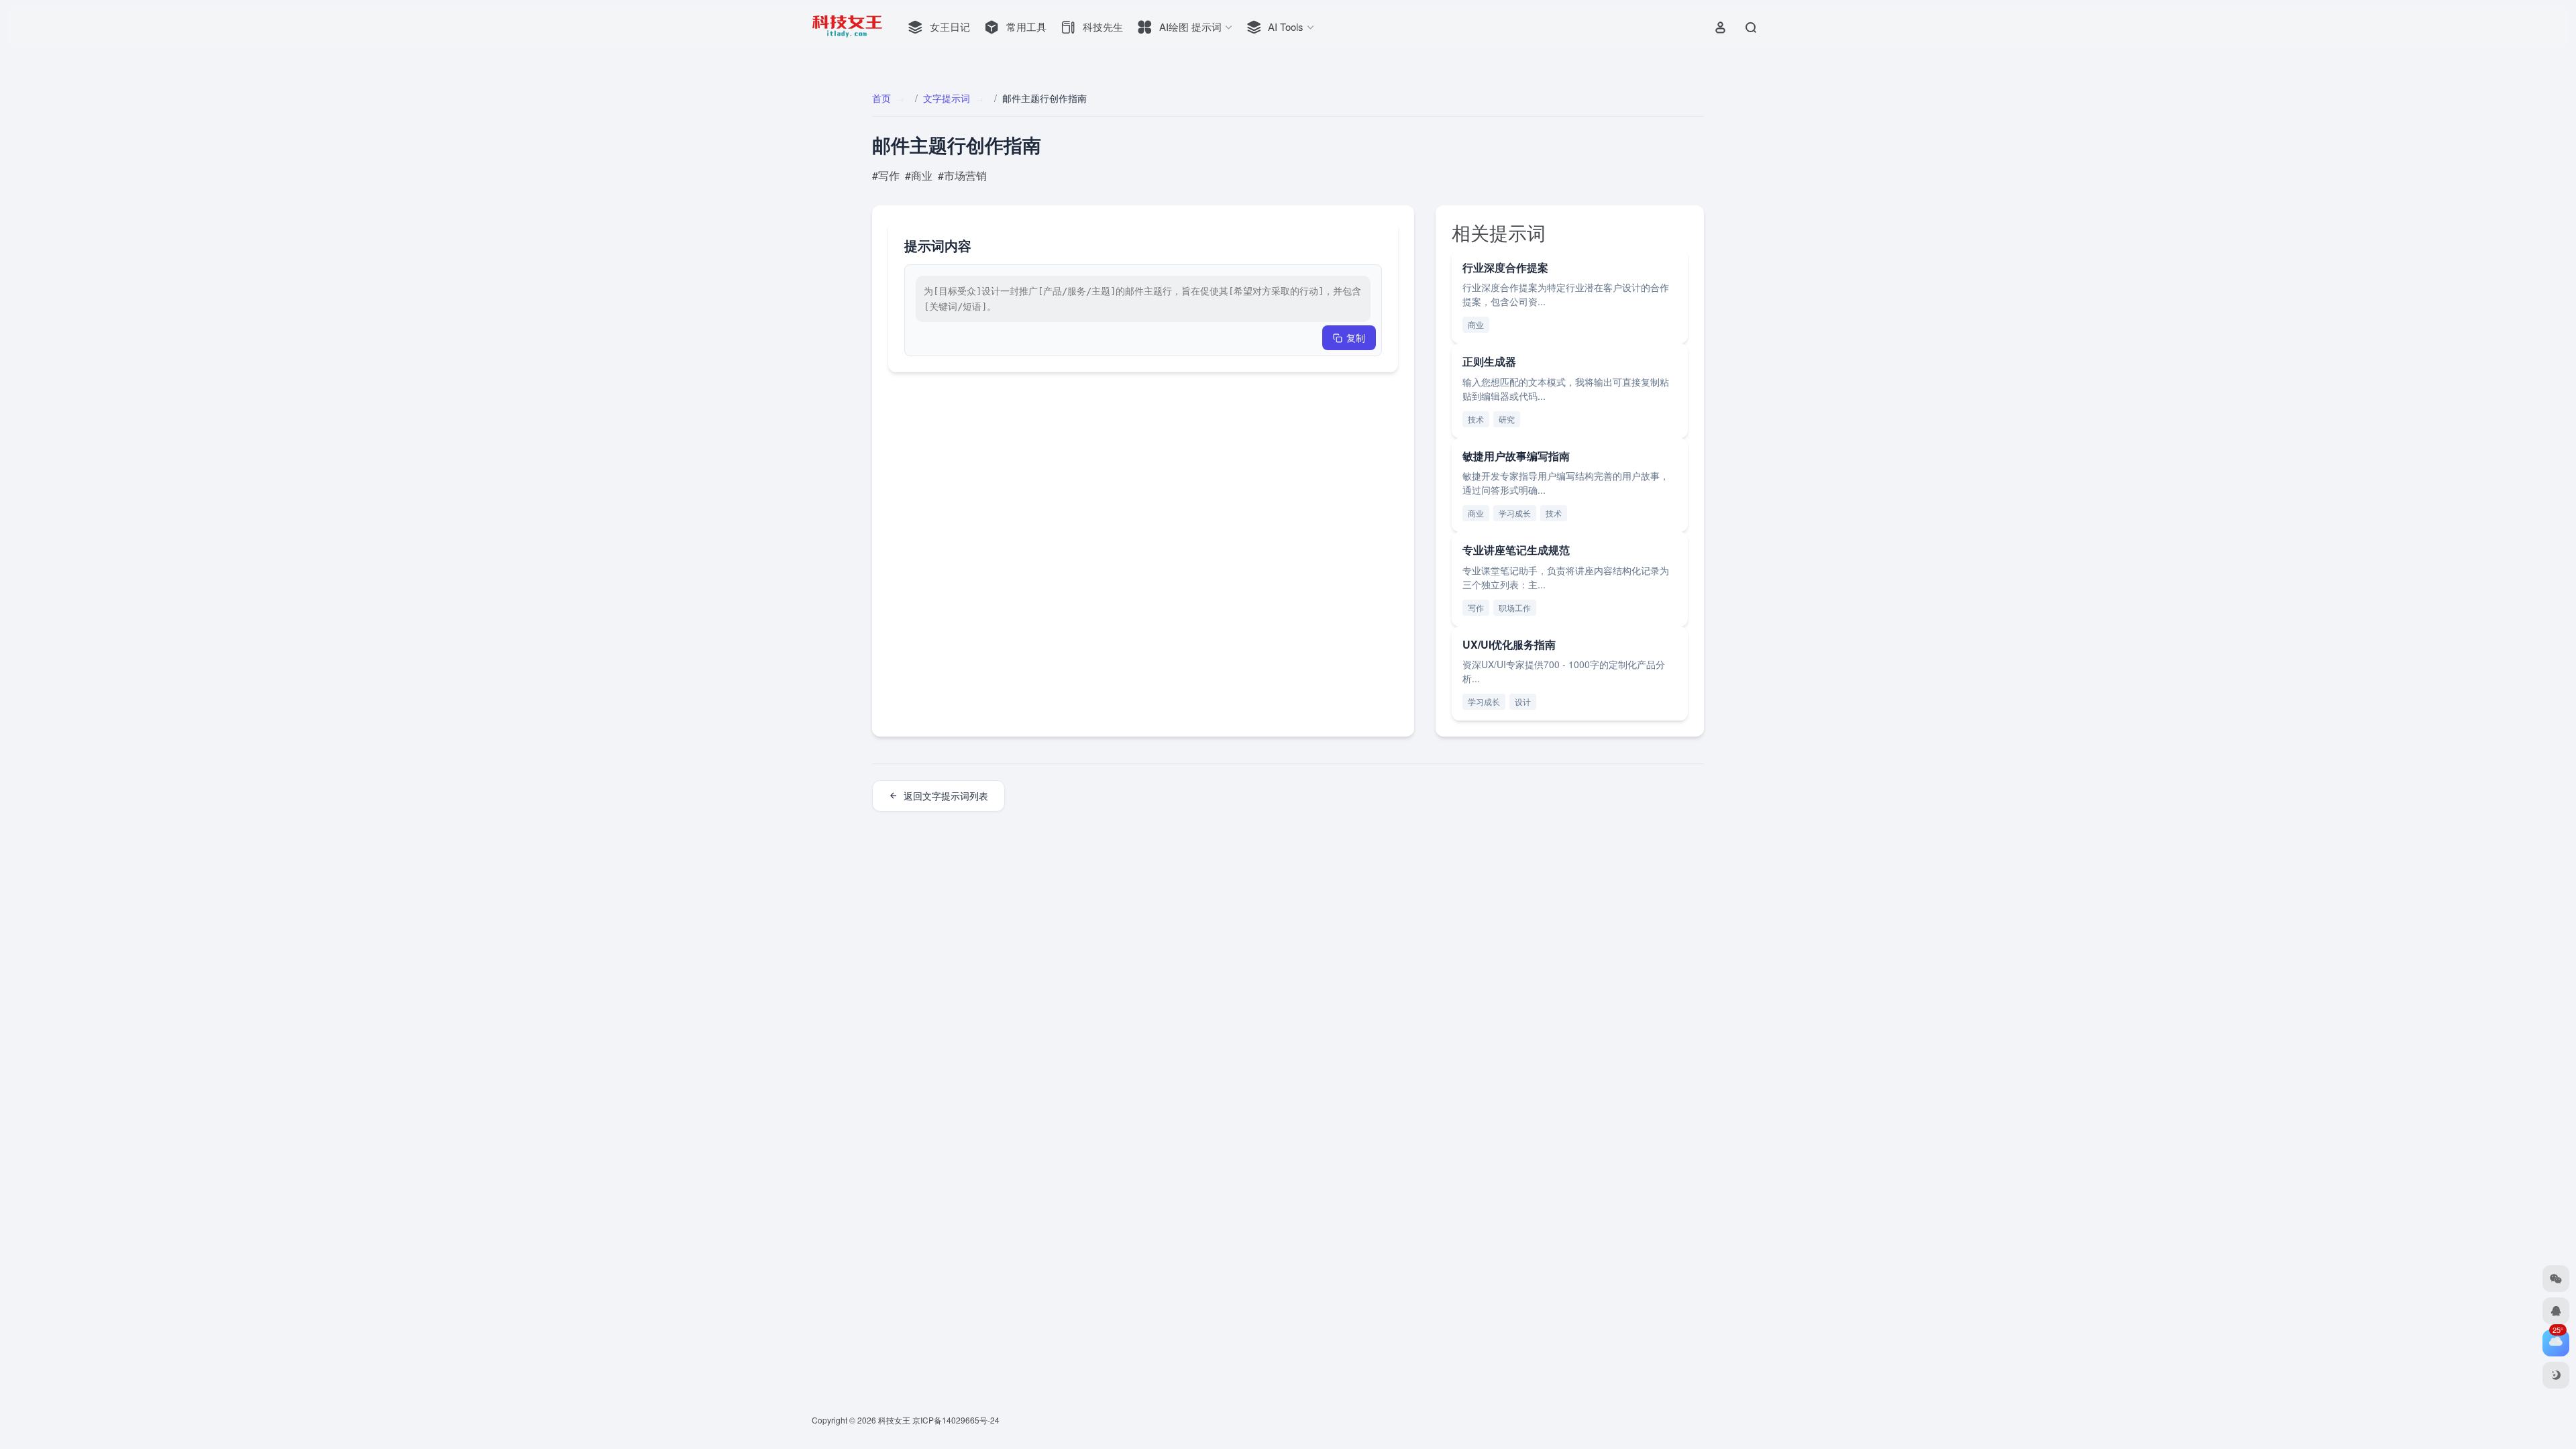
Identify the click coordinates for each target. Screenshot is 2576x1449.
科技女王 (894, 1420)
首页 (881, 98)
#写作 (886, 175)
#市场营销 (962, 175)
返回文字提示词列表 (946, 796)
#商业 (919, 175)
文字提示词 (947, 98)
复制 (1356, 337)
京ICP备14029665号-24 (957, 1420)
